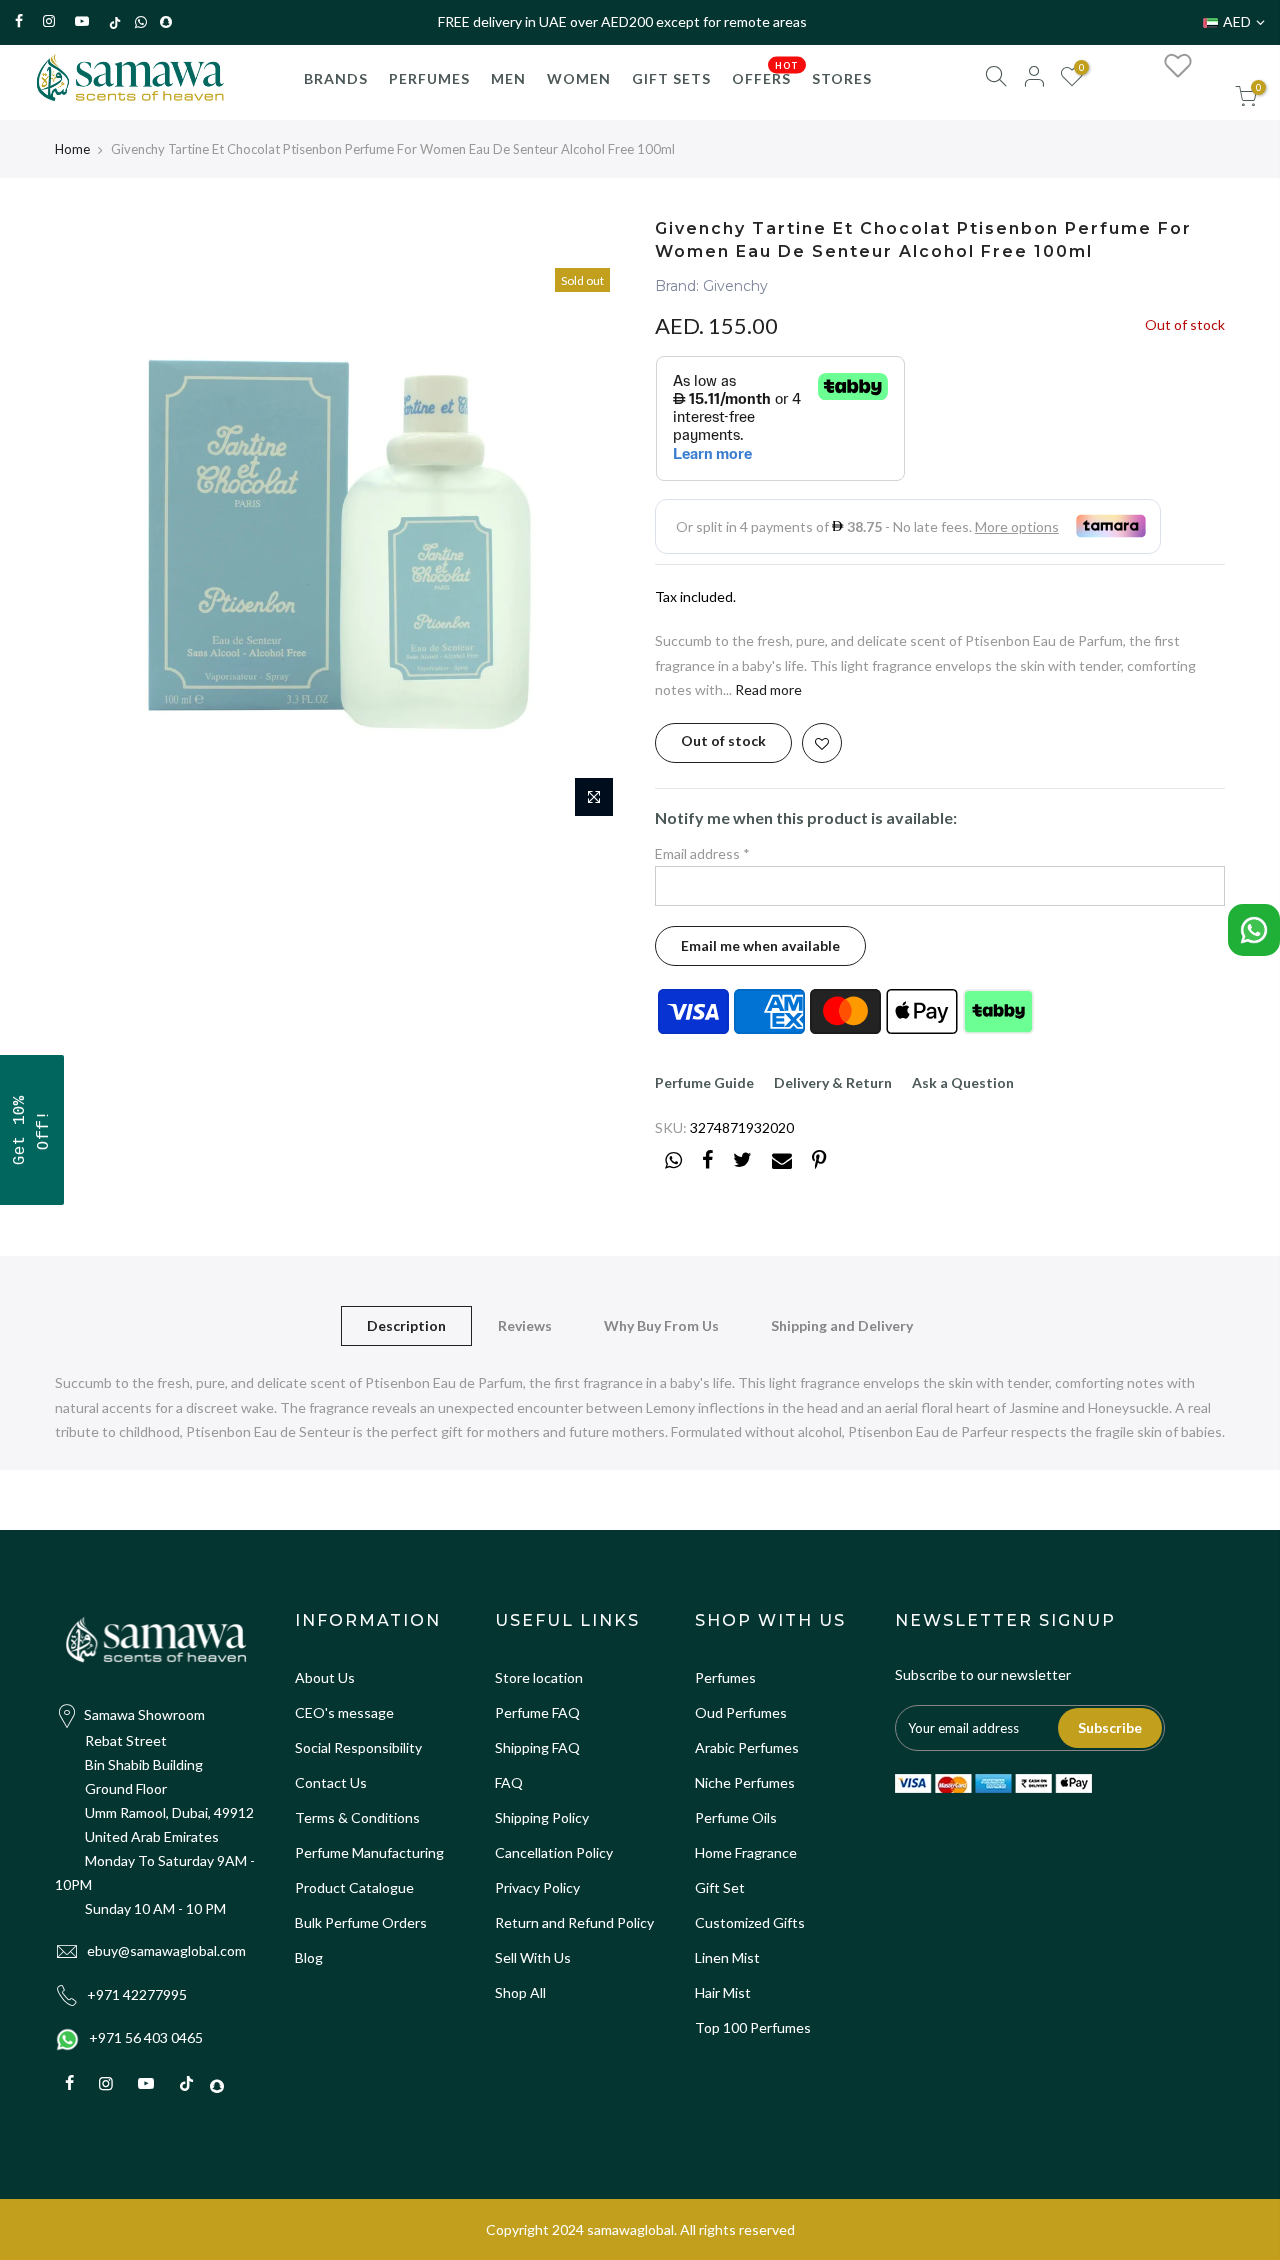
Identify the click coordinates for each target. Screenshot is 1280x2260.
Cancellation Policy (554, 1852)
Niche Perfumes (745, 1782)
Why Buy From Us (661, 1325)
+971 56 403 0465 (146, 2037)
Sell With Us (533, 1957)
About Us (325, 1677)
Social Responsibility (358, 1747)
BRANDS (336, 78)
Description (406, 1325)
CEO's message (344, 1712)
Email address (702, 853)
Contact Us (331, 1782)
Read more (767, 689)
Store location (539, 1677)
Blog (309, 1957)
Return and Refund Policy (574, 1922)
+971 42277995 (137, 1994)
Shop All (520, 1992)
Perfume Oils (736, 1817)
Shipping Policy (542, 1817)
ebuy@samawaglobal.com (166, 1950)
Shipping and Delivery (842, 1325)
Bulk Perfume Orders (361, 1922)
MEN (508, 78)
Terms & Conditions (357, 1817)
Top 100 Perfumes (753, 2027)
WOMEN (579, 78)
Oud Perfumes (741, 1712)
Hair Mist (723, 1992)
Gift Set (720, 1887)
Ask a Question (963, 1082)
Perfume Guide (704, 1082)
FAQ (509, 1782)
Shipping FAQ (537, 1747)
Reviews (525, 1325)
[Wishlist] (1178, 65)
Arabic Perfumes (747, 1747)
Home (72, 149)
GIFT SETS (671, 78)
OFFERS (766, 73)
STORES (842, 78)
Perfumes (725, 1677)
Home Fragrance (746, 1852)
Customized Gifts (750, 1922)
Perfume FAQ (537, 1712)
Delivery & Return (833, 1082)
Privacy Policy (537, 1887)
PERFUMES (429, 78)
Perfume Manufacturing (369, 1852)
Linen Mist (727, 1957)
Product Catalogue (354, 1887)
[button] (32, 1130)
